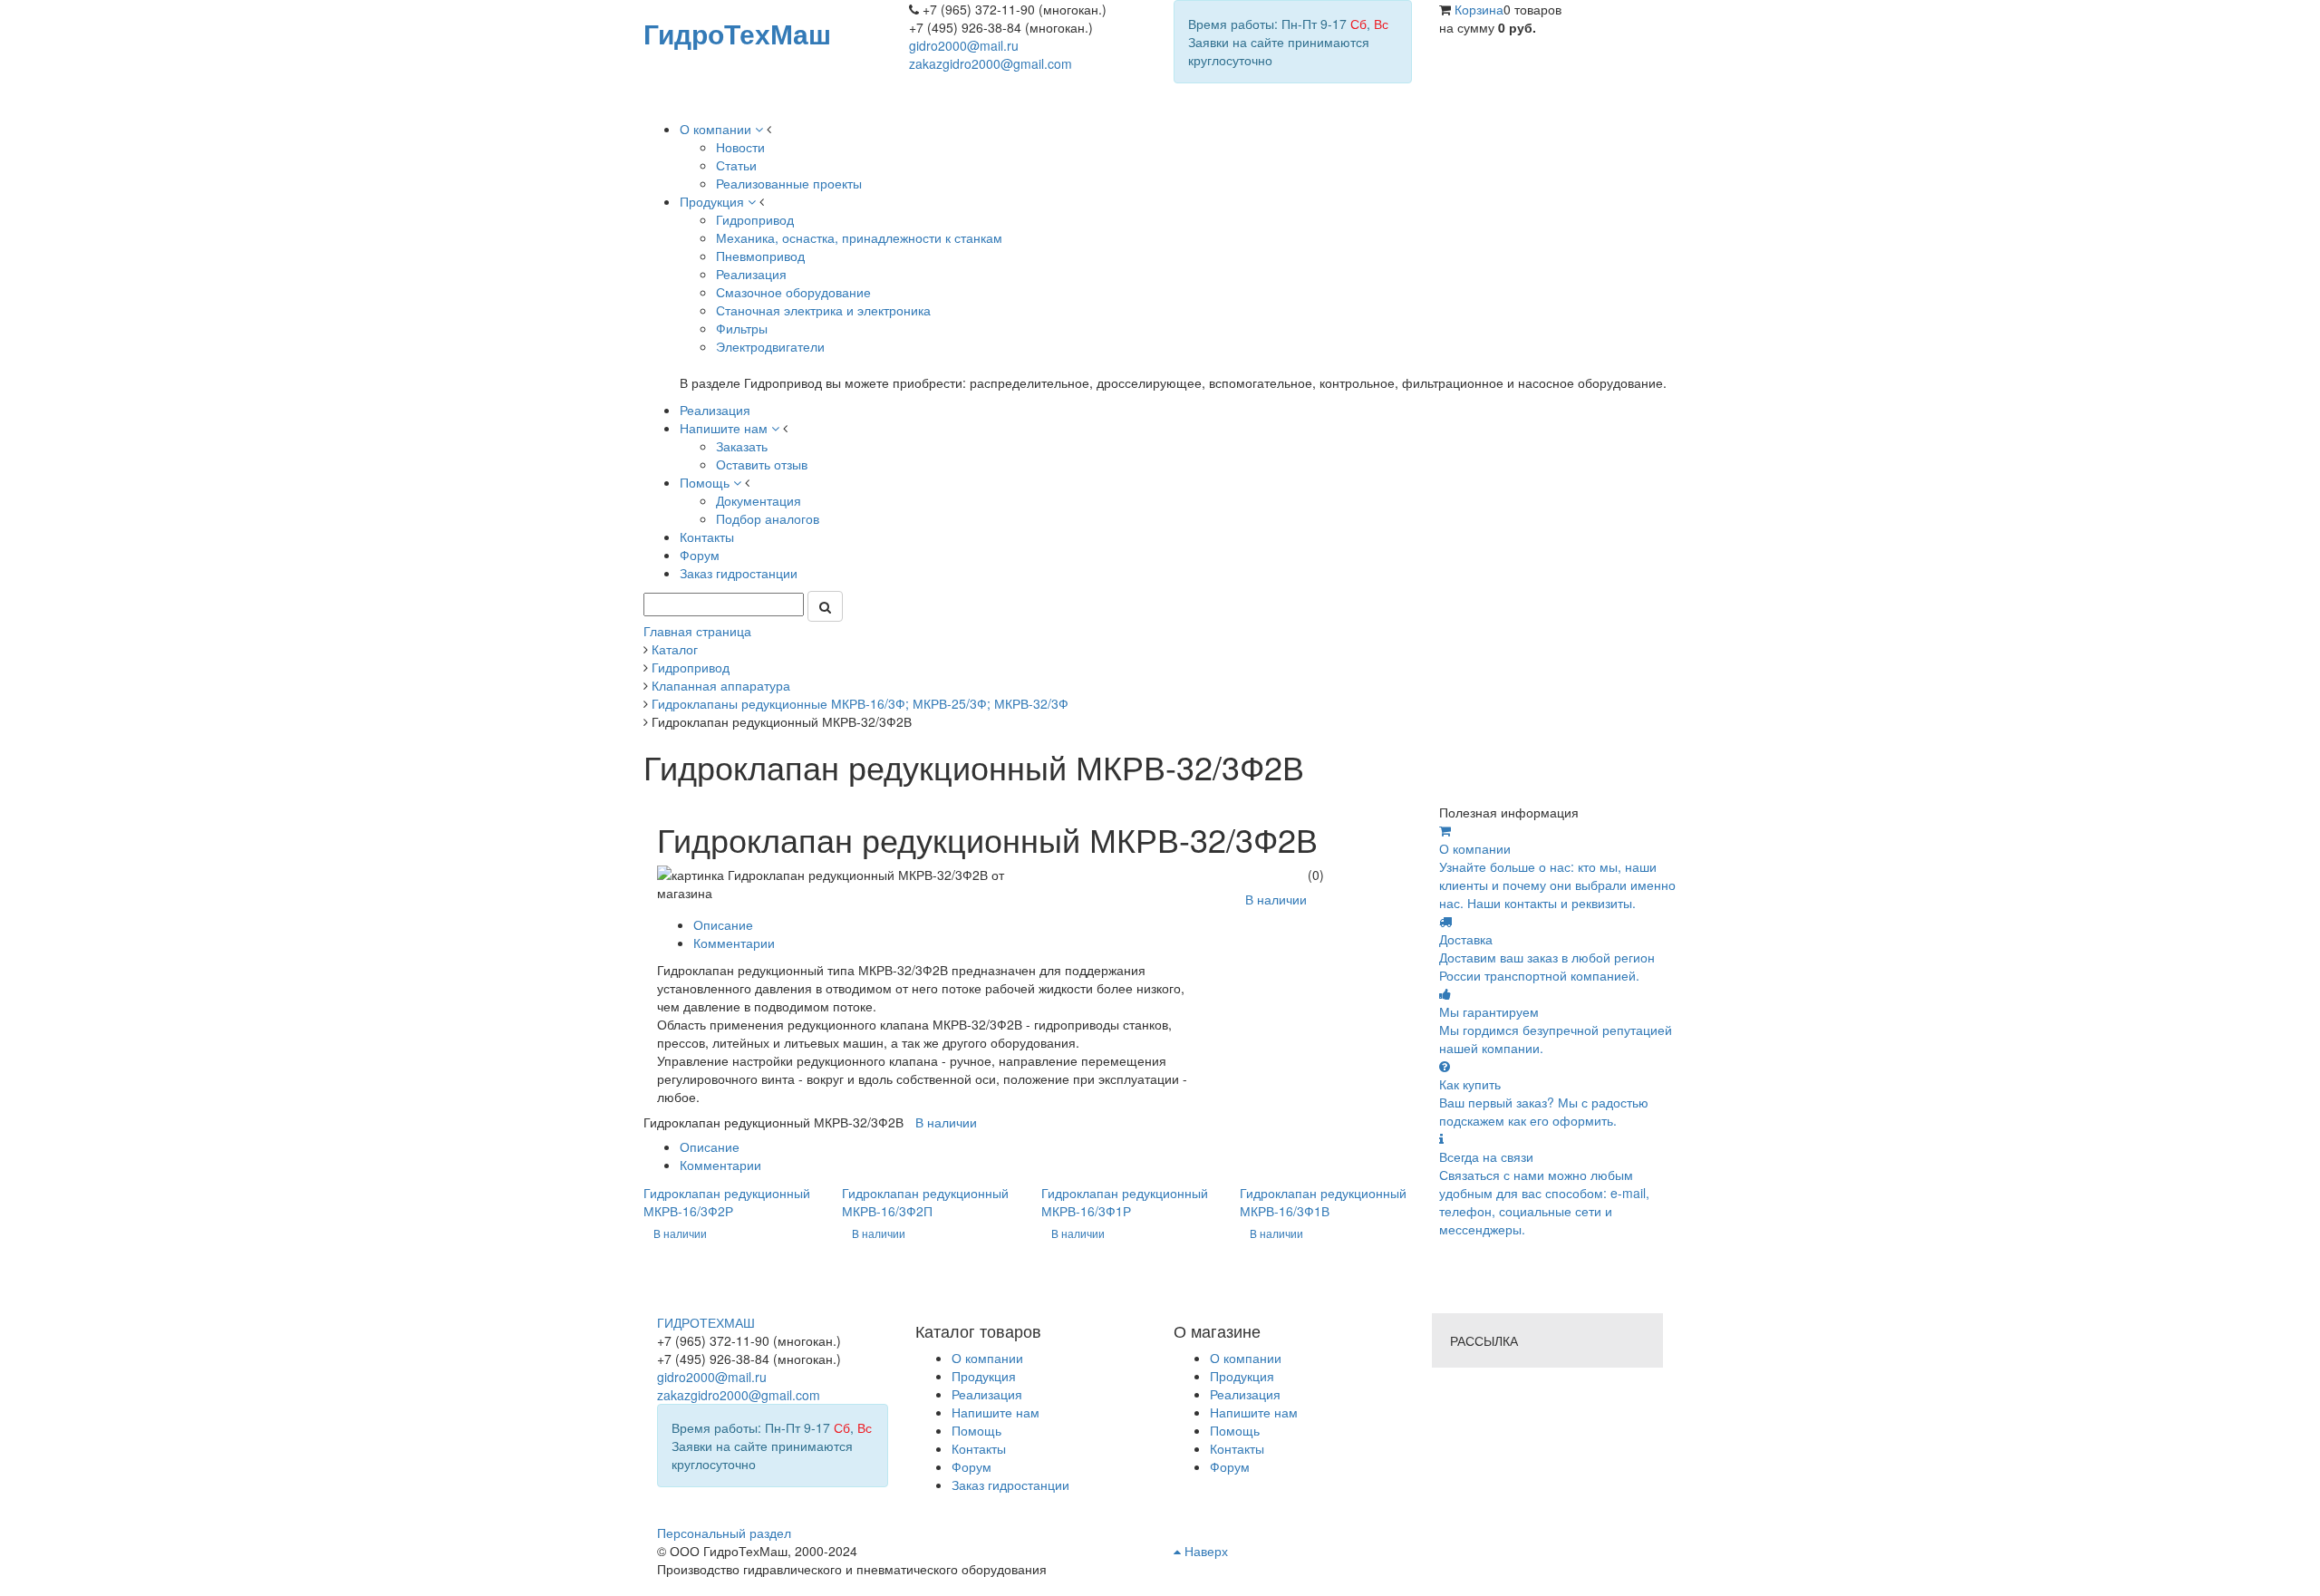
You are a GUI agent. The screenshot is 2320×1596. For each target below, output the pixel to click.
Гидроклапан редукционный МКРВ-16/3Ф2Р (727, 1202)
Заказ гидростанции (1010, 1485)
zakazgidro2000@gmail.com (991, 63)
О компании (1246, 1358)
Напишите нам (1254, 1412)
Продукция (1242, 1376)
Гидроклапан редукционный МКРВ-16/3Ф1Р (1125, 1202)
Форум (1230, 1466)
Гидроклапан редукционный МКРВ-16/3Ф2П (925, 1202)
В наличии (1276, 899)
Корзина (1479, 9)
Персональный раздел (724, 1533)
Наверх (1204, 1551)
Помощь (1235, 1430)
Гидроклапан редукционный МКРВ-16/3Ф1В (1323, 1202)
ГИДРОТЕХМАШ (706, 1322)
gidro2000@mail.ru (964, 45)
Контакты (1237, 1448)
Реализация (1245, 1394)
